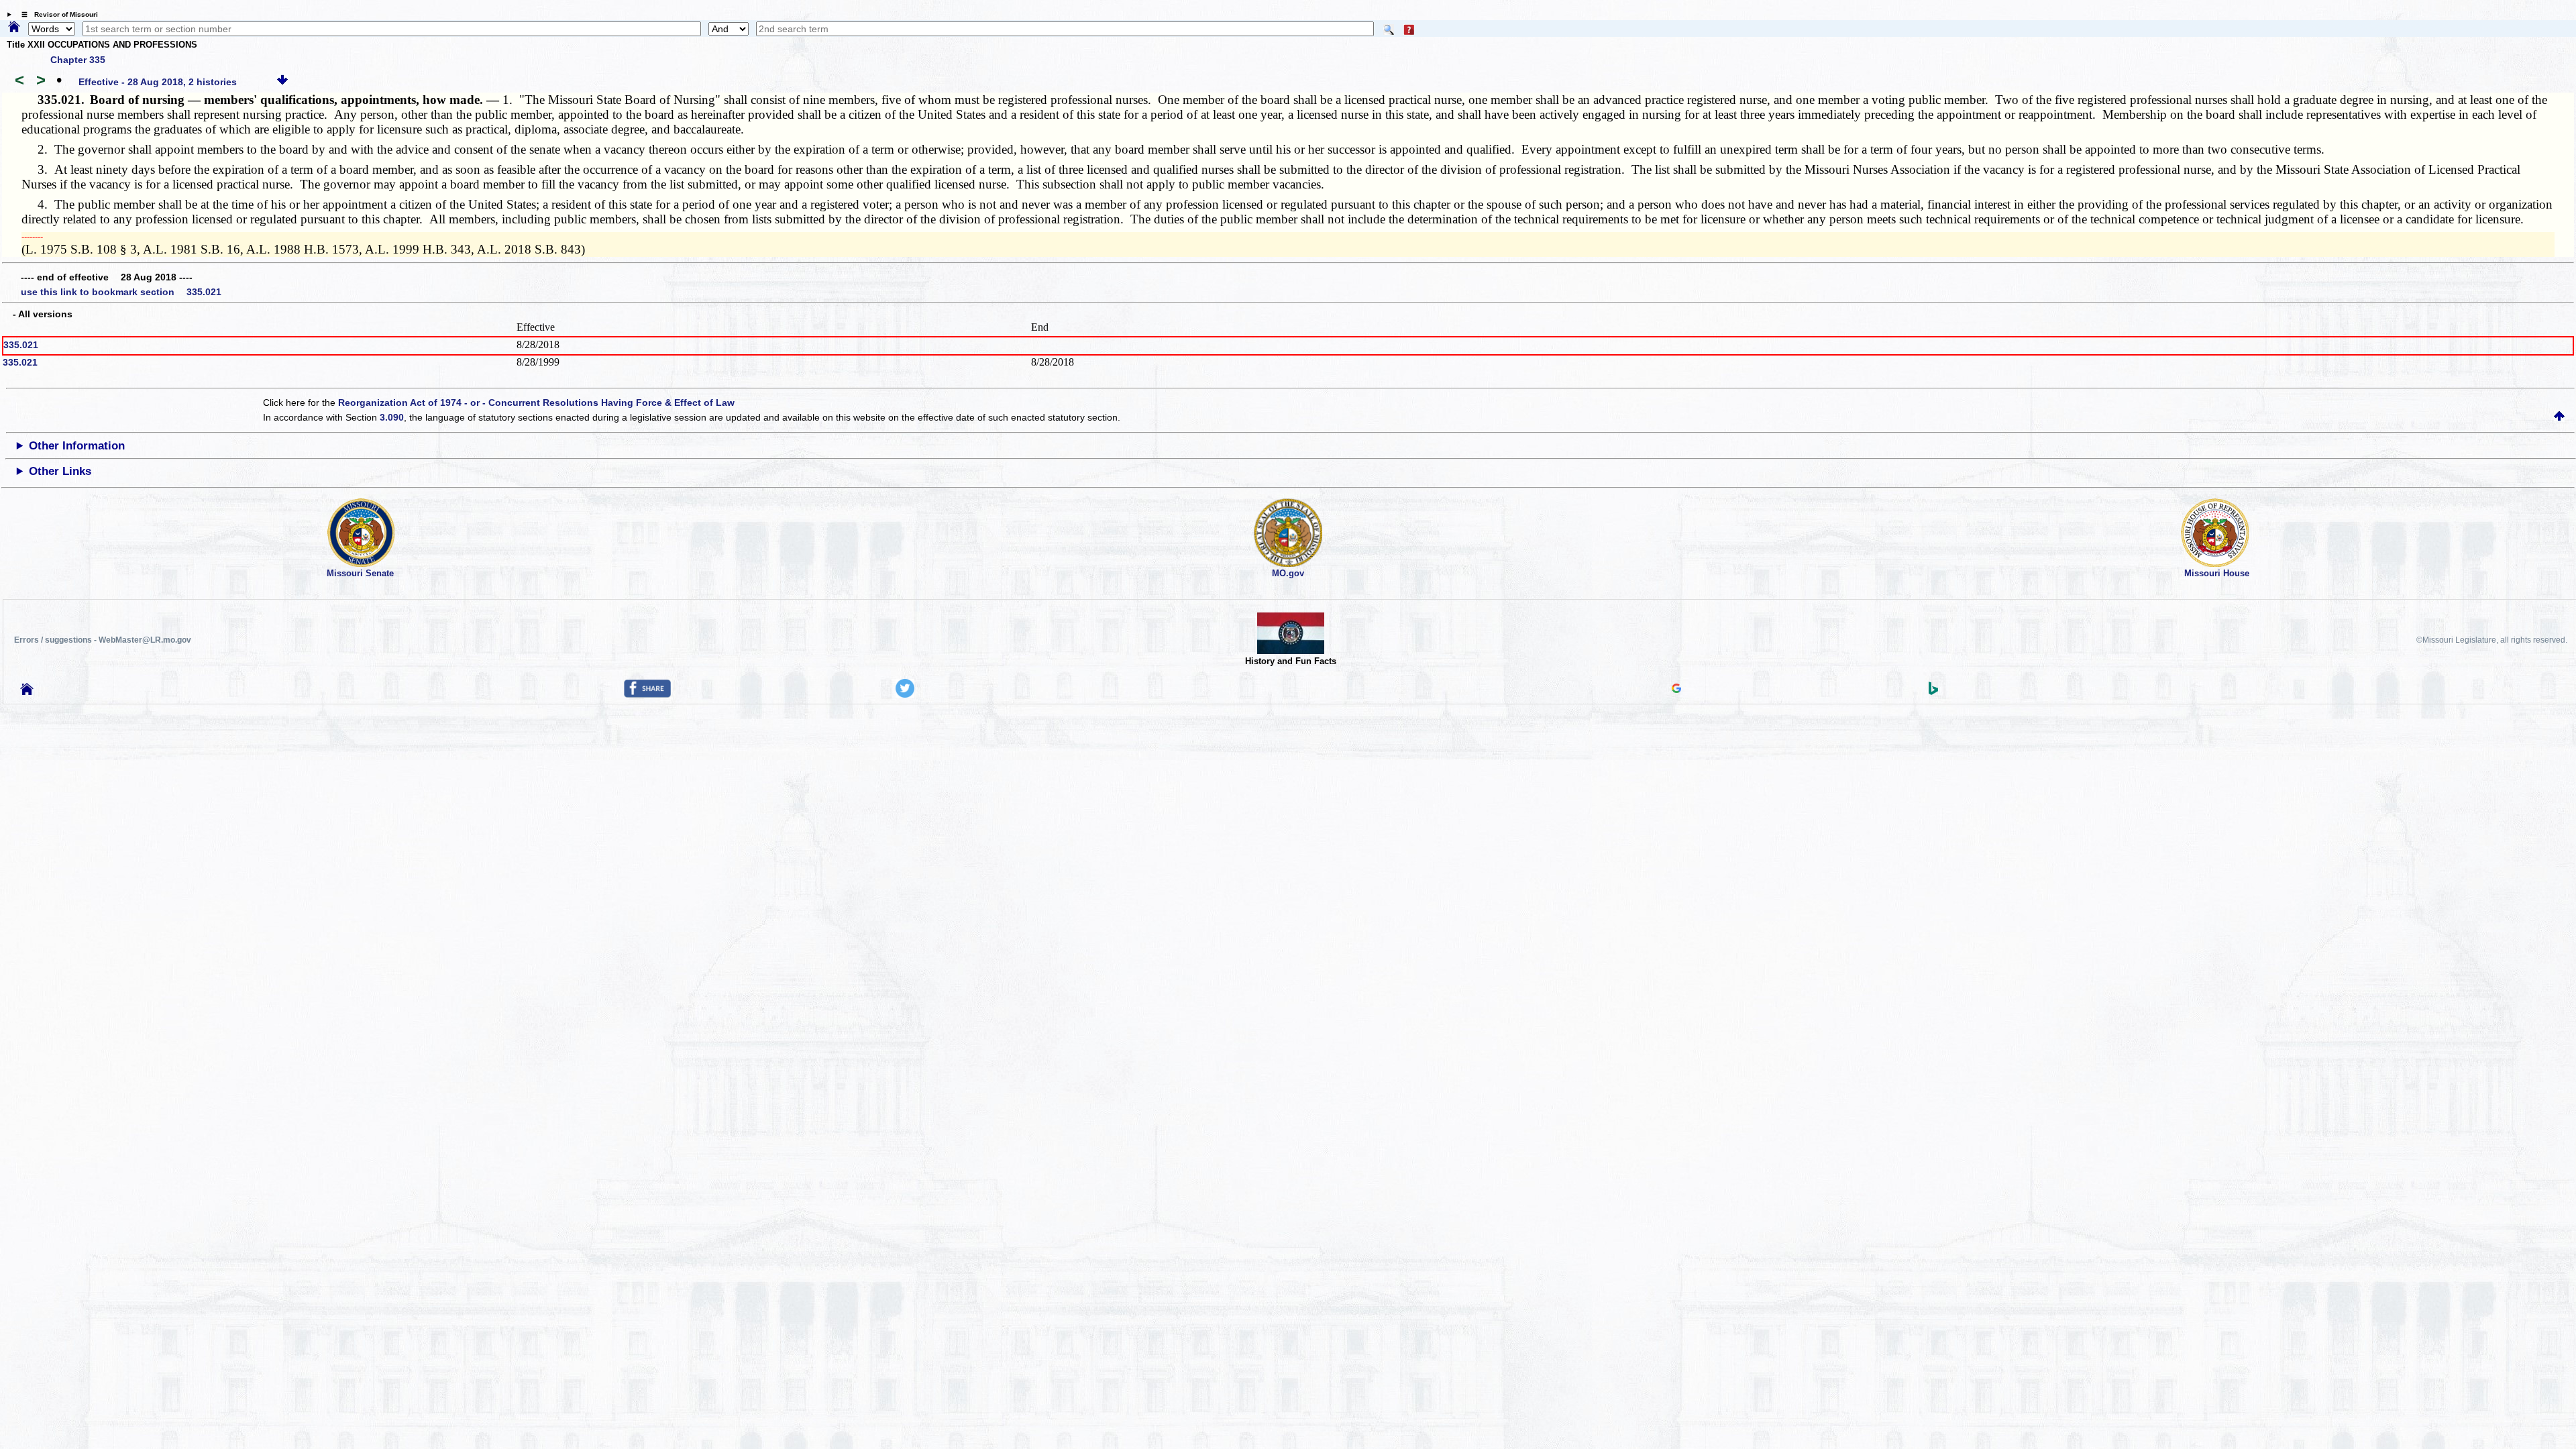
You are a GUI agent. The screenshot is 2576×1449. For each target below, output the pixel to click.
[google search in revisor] (1676, 690)
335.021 (21, 345)
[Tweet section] (905, 694)
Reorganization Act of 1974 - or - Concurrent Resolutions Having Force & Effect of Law (536, 402)
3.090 (392, 417)
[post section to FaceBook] (647, 694)
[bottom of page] (282, 82)
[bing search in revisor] (1933, 692)
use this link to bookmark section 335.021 (121, 292)
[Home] (14, 28)
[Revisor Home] (27, 692)
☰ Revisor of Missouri (56, 14)
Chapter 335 (78, 60)
